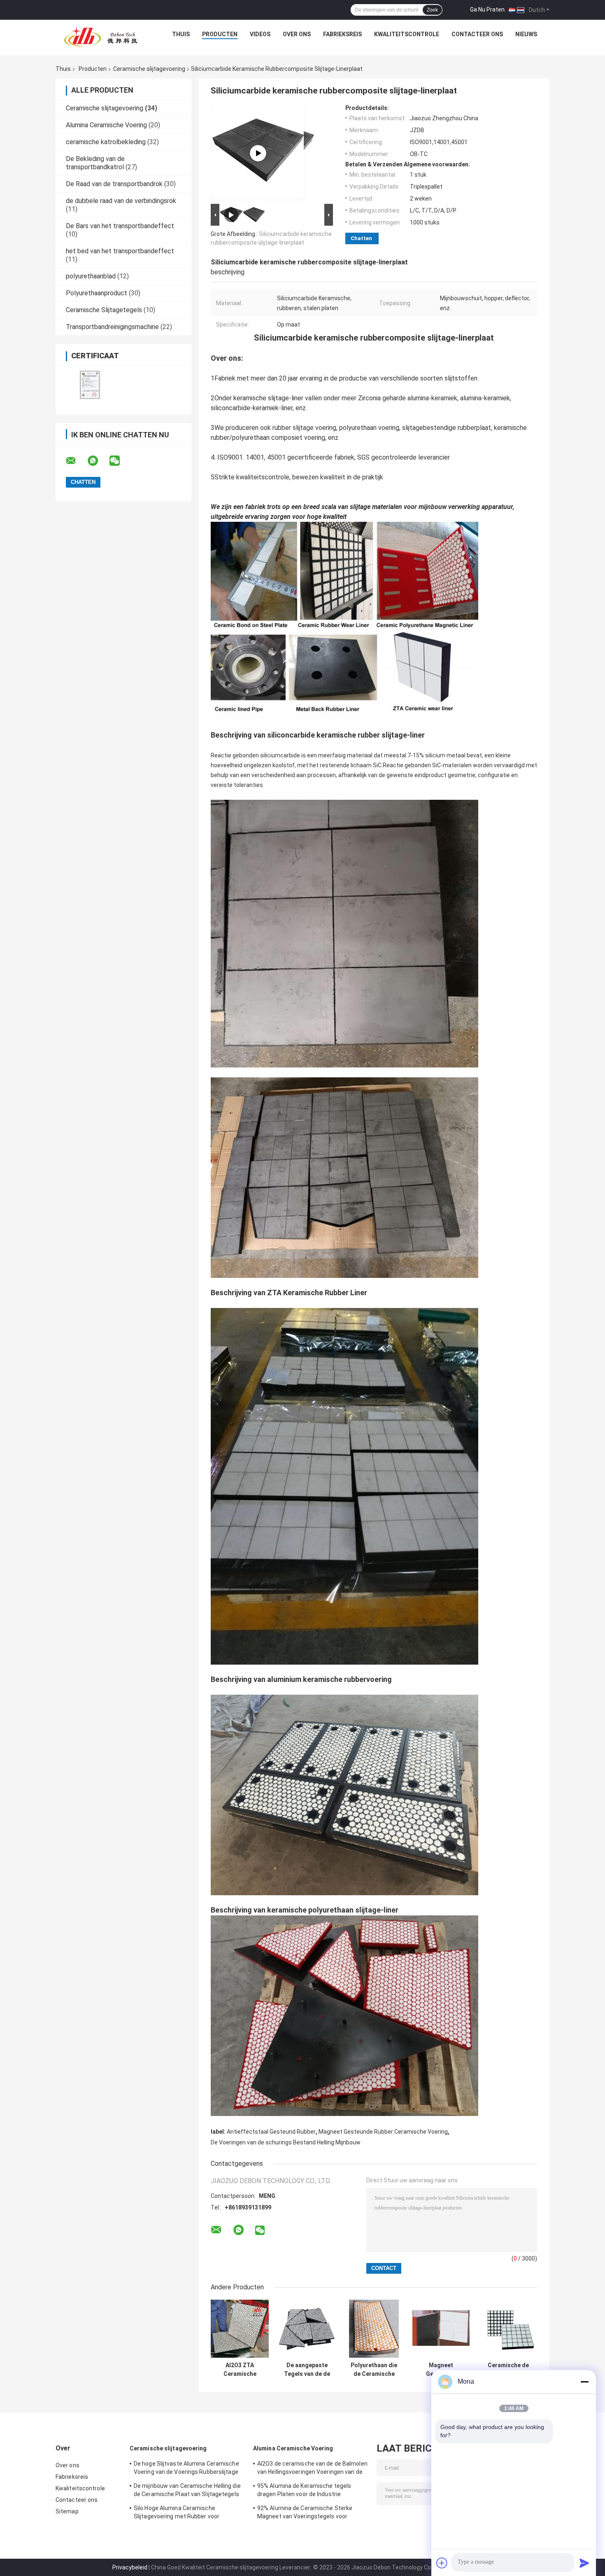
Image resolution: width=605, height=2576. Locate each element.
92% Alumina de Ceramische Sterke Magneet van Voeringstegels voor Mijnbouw (305, 2513)
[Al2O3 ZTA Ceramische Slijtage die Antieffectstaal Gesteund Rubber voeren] (240, 2329)
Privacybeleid (130, 2567)
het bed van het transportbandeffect (120, 251)
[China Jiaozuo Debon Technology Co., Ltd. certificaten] (90, 385)
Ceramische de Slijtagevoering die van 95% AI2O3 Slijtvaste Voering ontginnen (508, 2370)
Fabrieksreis (342, 34)
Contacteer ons (477, 34)
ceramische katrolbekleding (106, 142)
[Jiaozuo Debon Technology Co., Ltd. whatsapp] (98, 461)
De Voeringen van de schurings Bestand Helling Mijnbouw (286, 2142)
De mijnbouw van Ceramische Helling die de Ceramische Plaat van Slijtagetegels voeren (187, 2491)
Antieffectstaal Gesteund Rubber (271, 2132)
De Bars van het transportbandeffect (120, 226)
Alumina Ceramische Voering (106, 125)
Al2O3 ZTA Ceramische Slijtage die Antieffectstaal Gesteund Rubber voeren (240, 2370)
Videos (260, 34)
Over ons (297, 34)
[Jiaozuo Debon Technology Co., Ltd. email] (76, 461)
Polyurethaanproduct (97, 293)
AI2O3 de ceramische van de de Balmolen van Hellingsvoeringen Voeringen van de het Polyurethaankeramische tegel (312, 2469)
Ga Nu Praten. (488, 9)
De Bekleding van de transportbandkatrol (95, 163)
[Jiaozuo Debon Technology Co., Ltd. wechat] (120, 461)
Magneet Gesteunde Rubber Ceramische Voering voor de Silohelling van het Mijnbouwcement (441, 2370)
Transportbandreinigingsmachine (112, 327)
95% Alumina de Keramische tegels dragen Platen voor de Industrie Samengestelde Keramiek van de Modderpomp (304, 2491)
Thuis (181, 34)
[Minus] (584, 2382)
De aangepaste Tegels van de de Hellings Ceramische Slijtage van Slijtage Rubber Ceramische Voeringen (307, 2370)
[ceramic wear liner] (258, 153)
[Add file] (442, 2563)
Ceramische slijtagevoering (149, 69)
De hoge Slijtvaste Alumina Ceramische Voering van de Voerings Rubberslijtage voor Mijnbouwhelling (186, 2469)
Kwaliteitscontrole (407, 34)
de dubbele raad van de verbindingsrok (121, 201)
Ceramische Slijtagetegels (104, 310)
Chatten (361, 238)
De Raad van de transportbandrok (114, 184)
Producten (220, 34)
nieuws (526, 34)
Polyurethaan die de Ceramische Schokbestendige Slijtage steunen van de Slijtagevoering (374, 2370)
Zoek (432, 10)
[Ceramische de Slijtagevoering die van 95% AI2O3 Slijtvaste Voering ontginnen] (508, 2329)
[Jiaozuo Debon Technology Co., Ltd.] (101, 36)
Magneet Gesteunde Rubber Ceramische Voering (383, 2132)
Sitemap (67, 2511)
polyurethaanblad (91, 276)
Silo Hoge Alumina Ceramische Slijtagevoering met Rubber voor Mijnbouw (177, 2513)
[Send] (584, 2563)
